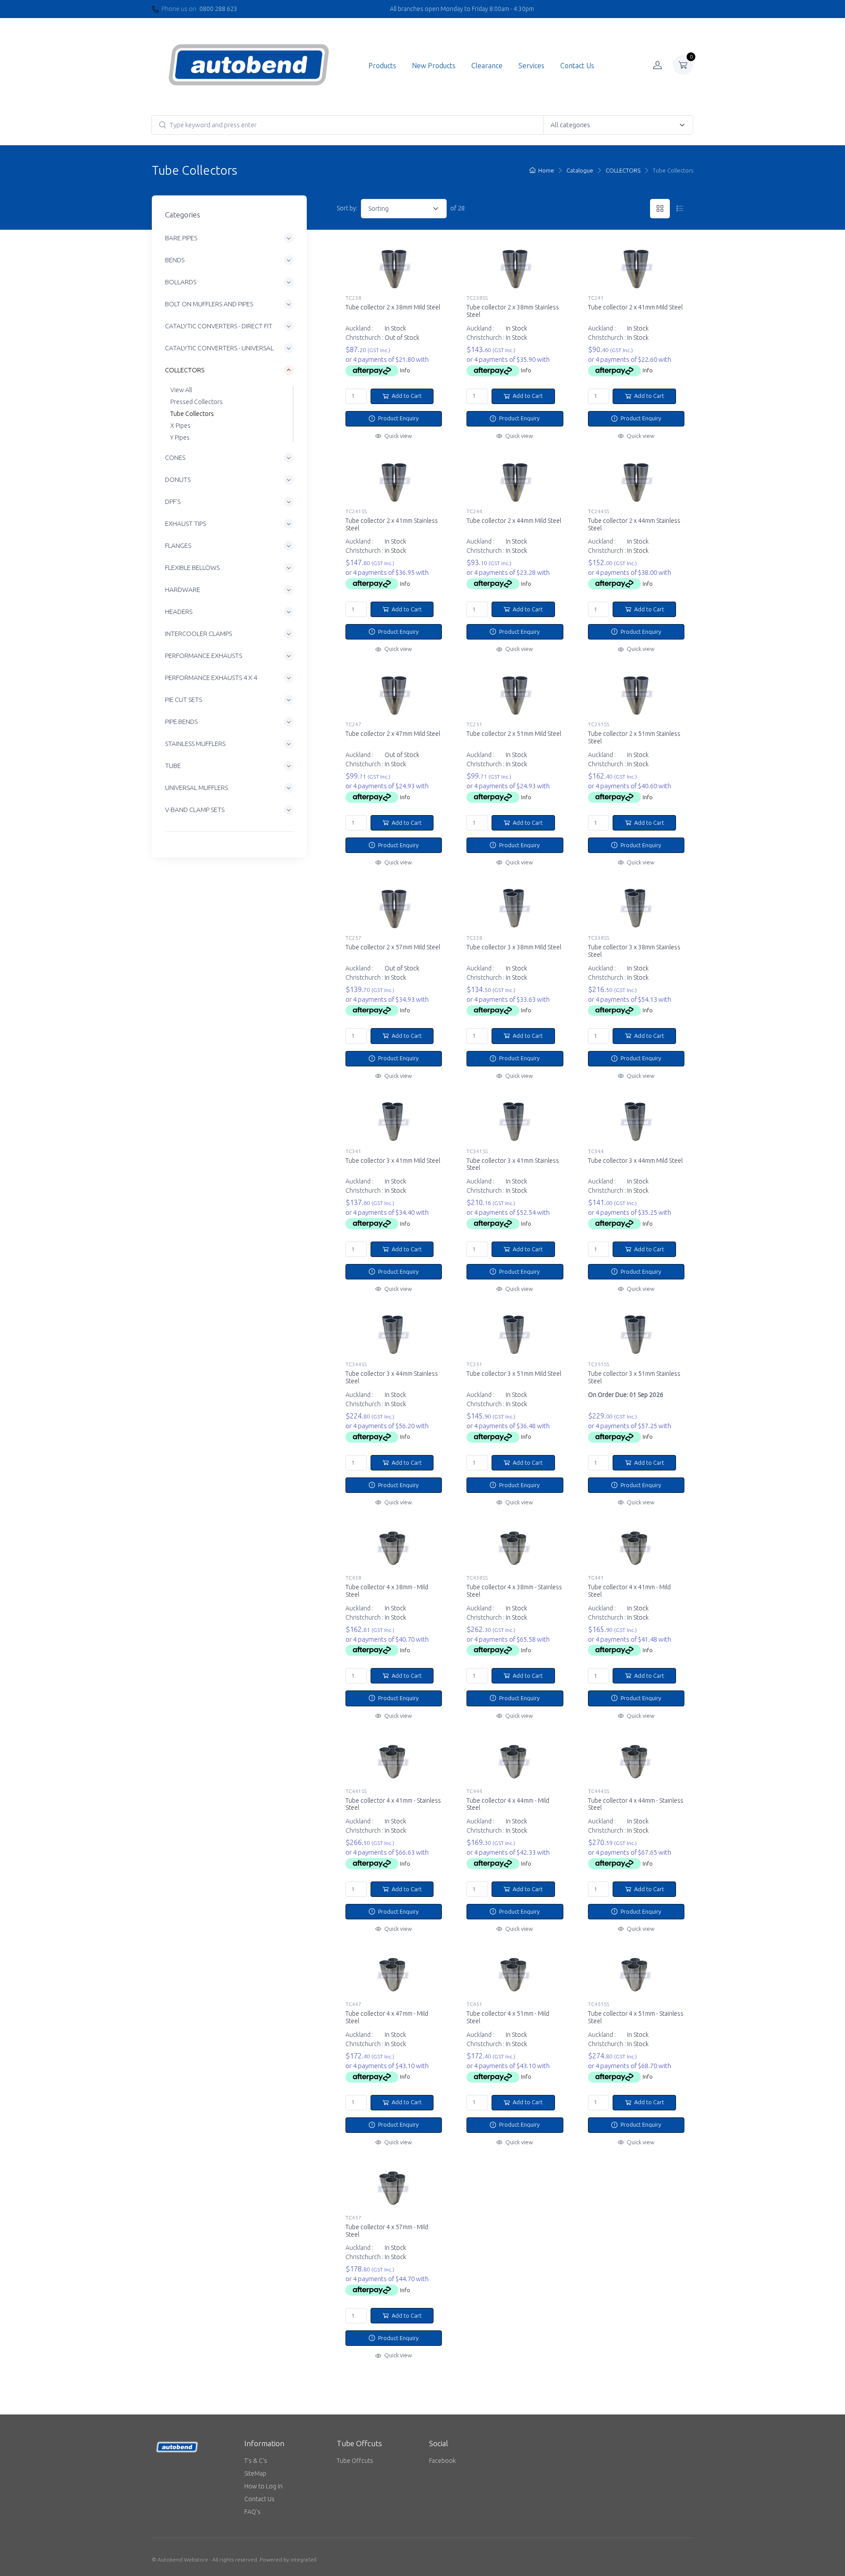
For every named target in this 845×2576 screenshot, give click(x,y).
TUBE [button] (173, 766)
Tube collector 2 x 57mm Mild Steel (393, 947)
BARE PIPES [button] (181, 238)
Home (546, 170)
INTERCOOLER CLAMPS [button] (198, 634)
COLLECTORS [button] (185, 370)
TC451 (474, 2004)
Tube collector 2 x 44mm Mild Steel (514, 521)
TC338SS (599, 938)
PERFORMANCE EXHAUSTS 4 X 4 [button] (211, 678)
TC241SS (356, 511)
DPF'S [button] (173, 502)
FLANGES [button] (178, 546)
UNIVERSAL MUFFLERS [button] (197, 788)
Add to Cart (406, 396)
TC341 (353, 1151)
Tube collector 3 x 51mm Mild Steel (514, 1374)
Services (531, 66)
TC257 (353, 938)
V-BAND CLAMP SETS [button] (195, 810)
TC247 (353, 724)
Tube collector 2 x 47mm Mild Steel (393, 734)
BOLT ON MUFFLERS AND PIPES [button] (209, 304)
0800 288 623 (218, 9)
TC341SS (477, 1151)
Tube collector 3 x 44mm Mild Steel (635, 1161)
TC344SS (356, 1364)
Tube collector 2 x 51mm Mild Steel (514, 734)
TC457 (353, 2218)
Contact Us (577, 66)
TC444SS (599, 1791)
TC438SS (477, 1578)
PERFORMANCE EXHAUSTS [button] (204, 656)
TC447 (353, 2004)
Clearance (487, 66)
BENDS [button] (175, 260)
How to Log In (263, 2486)
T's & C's (256, 2461)
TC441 (596, 1578)
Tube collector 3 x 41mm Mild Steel (393, 1161)
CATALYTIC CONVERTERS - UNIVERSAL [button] (219, 348)
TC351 (474, 1364)
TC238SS (477, 298)
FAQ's (252, 2512)
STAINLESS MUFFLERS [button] (195, 744)
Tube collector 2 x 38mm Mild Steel (393, 307)
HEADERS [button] (179, 612)
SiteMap (255, 2473)
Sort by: (347, 208)
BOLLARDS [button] (181, 282)
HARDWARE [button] (183, 590)
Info (405, 370)
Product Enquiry (398, 418)
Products (382, 66)
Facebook (443, 2461)
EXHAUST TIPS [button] (186, 524)
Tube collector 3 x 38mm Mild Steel (514, 947)
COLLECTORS (623, 170)
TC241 (596, 298)
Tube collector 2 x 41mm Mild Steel (635, 307)
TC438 (353, 1578)
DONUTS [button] (178, 480)
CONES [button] (175, 458)
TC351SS (599, 1364)
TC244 (474, 511)
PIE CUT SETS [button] (184, 700)
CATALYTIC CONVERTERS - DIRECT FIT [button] (219, 326)
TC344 (596, 1151)
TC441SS (356, 1791)
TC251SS (599, 724)
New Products (434, 66)
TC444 (474, 1791)
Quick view (397, 436)
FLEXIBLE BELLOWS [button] (192, 568)
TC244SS (599, 511)
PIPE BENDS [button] (181, 722)
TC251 (474, 724)
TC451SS (599, 2004)
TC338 (474, 938)
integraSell (303, 2559)
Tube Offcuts (355, 2461)
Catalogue (580, 170)
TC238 (353, 298)
